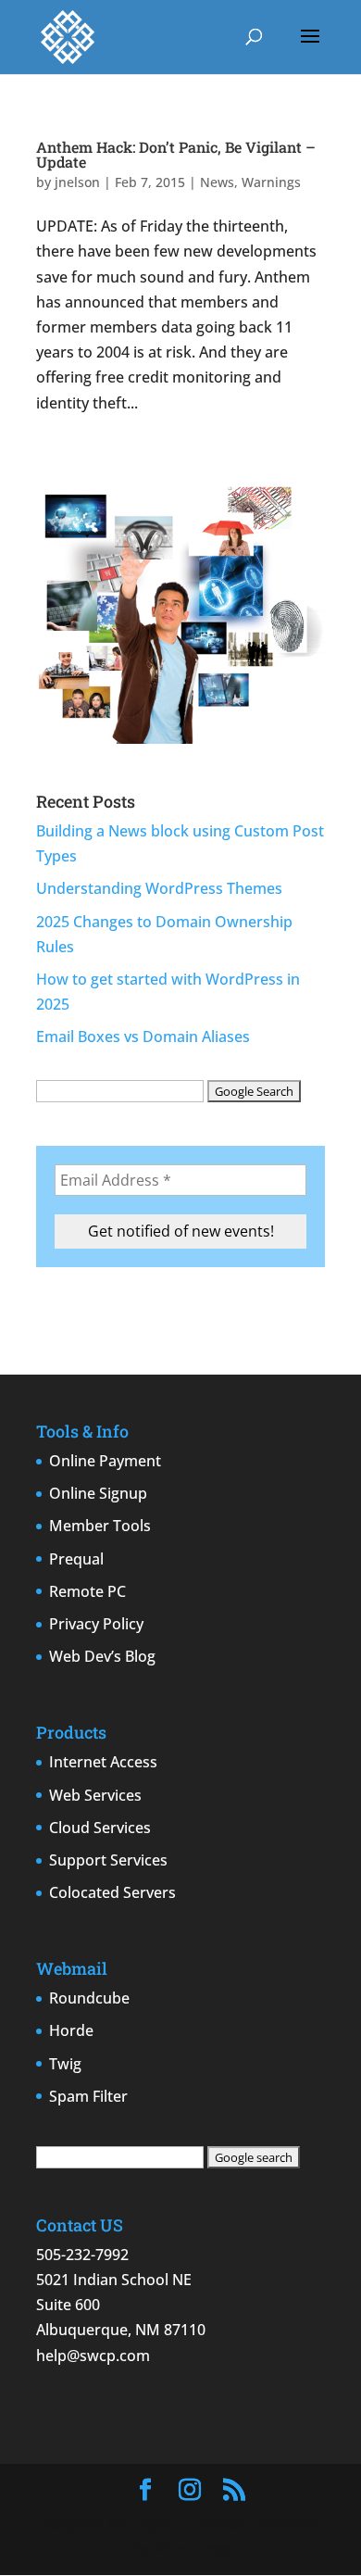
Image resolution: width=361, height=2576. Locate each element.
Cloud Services (100, 1828)
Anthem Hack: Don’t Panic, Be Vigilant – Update (176, 154)
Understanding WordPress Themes (159, 888)
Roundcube (89, 1998)
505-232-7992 (82, 2255)
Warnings (271, 182)
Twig (65, 2064)
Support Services (108, 1860)
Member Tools (100, 1526)
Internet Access (103, 1762)
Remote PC (87, 1591)
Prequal (76, 1559)
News (217, 182)
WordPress (191, 2548)
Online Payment (105, 1461)
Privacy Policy (96, 1624)
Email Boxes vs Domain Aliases (143, 1037)
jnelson (77, 182)
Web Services (95, 1795)
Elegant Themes (186, 2523)
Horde (71, 2030)
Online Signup (98, 1493)
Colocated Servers (112, 1892)
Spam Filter (88, 2096)
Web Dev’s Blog (102, 1656)
